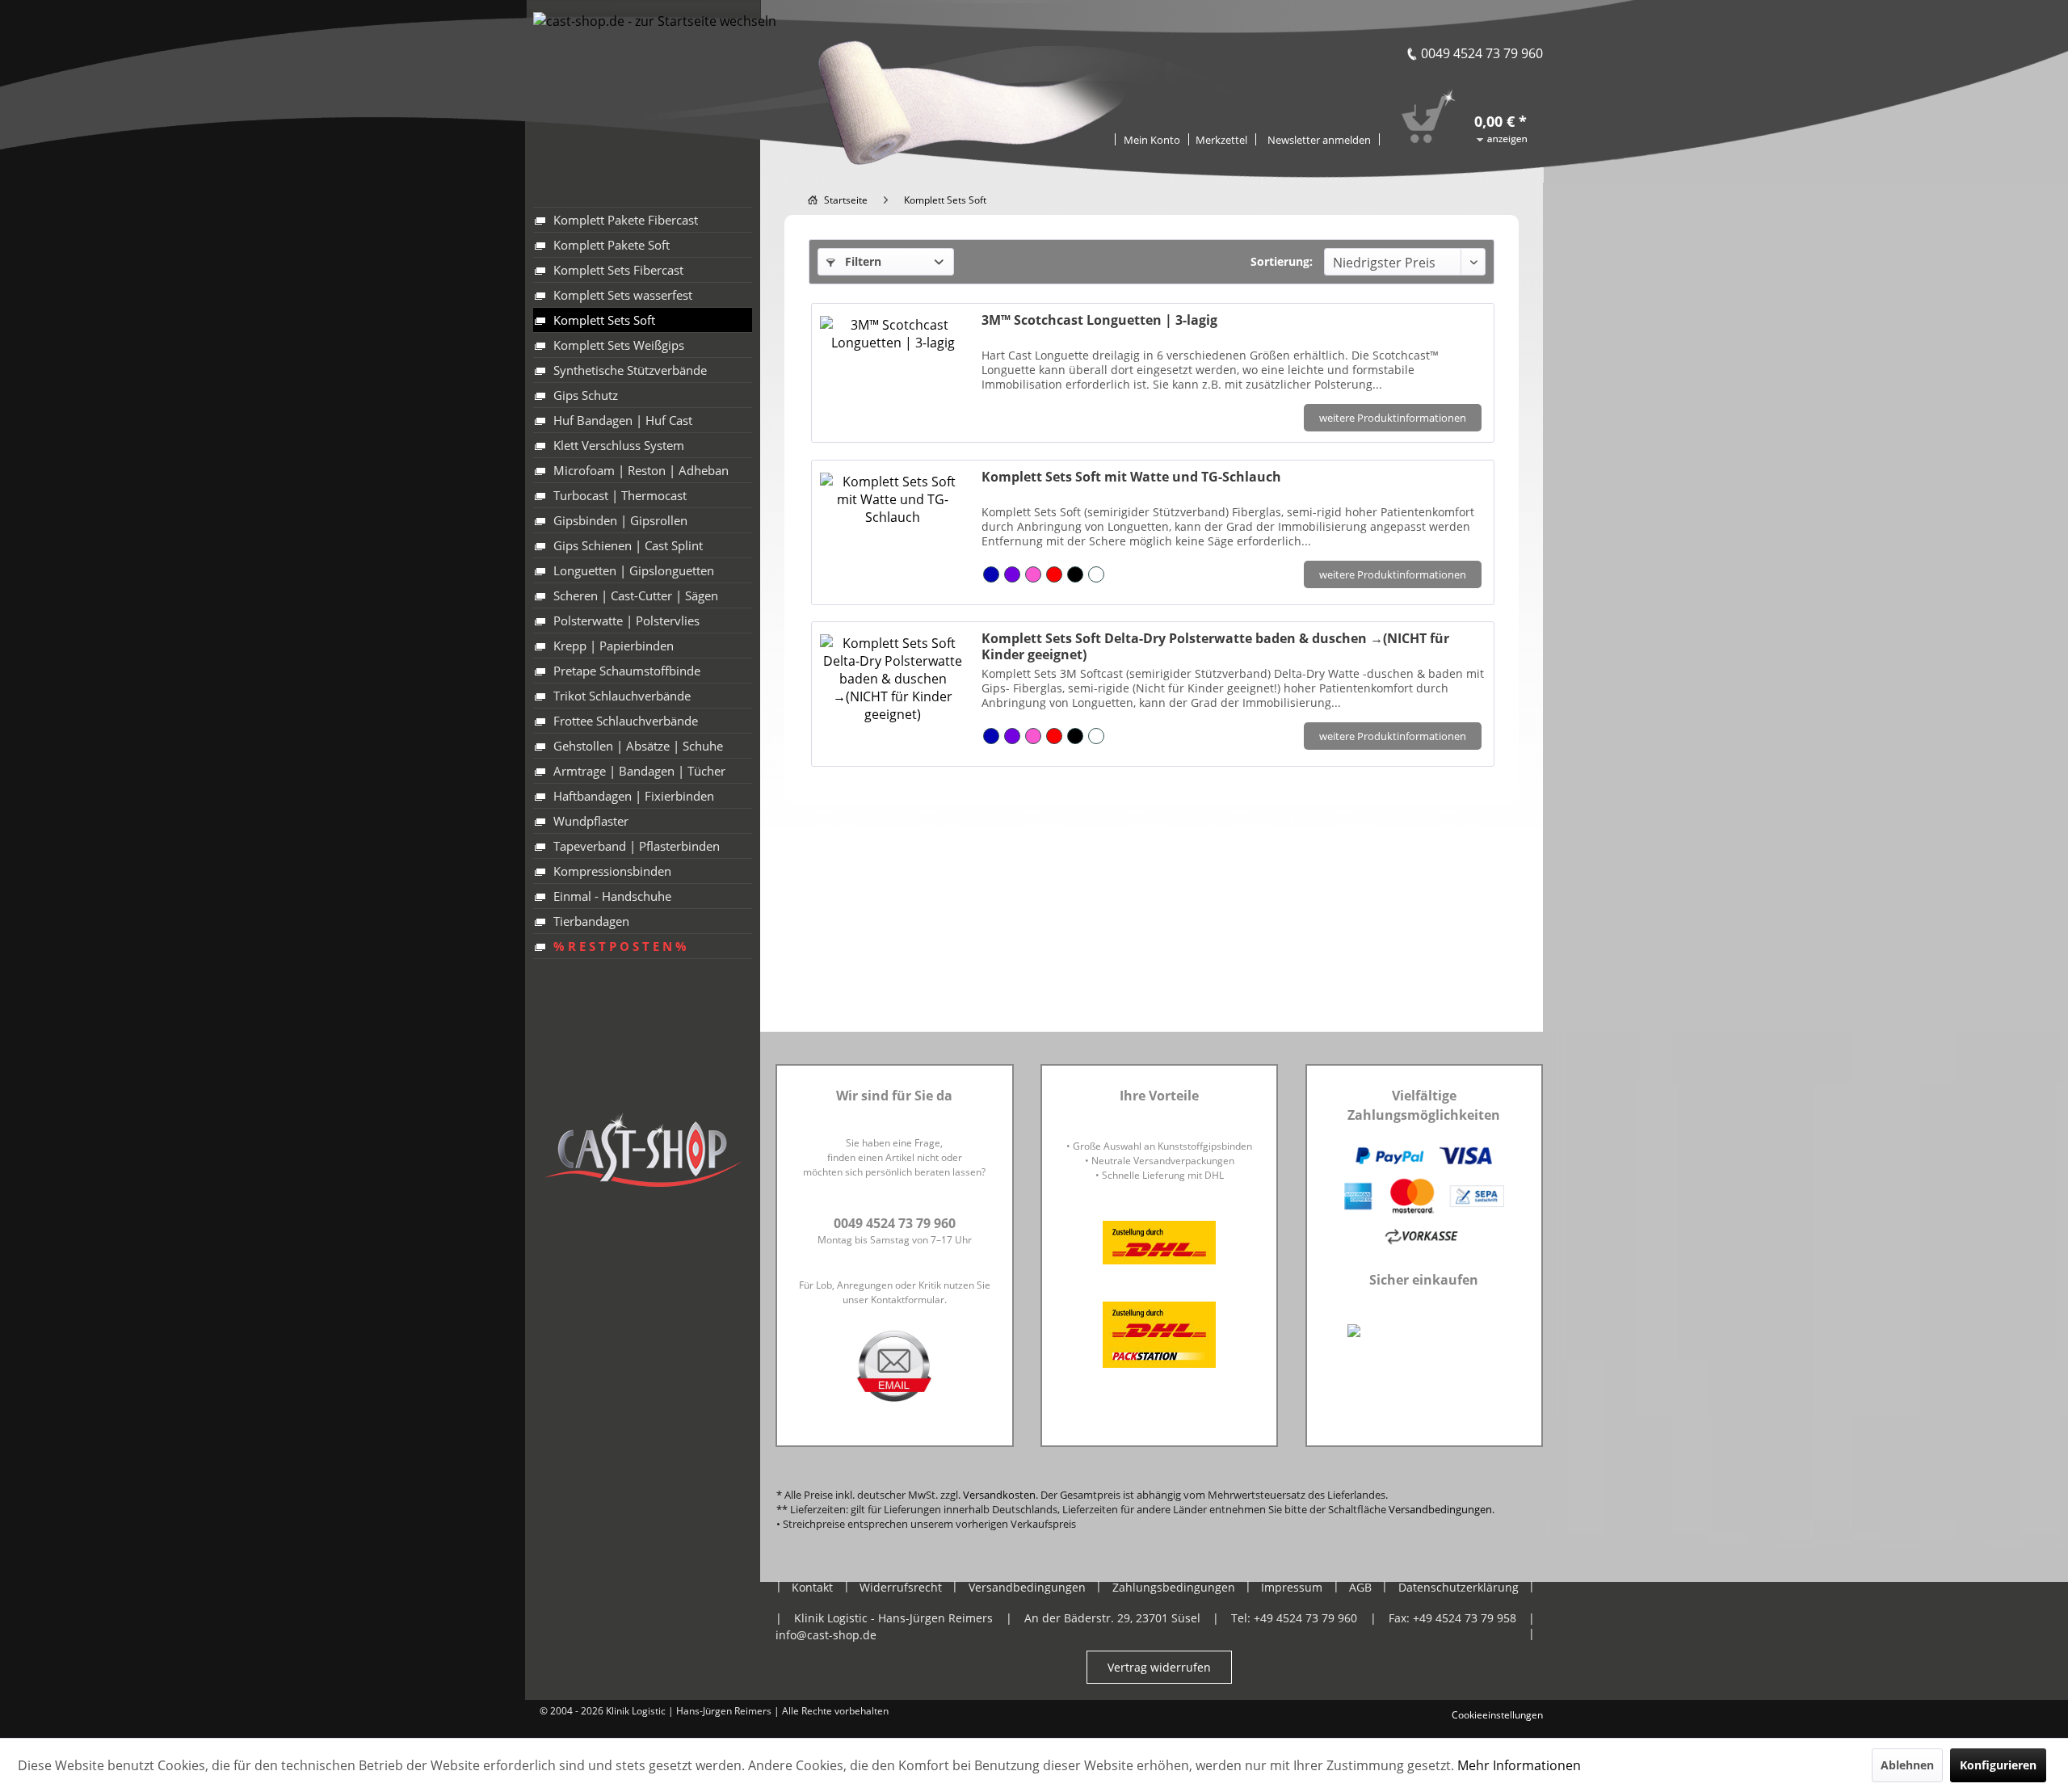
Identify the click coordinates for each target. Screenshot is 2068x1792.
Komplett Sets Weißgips (619, 345)
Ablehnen (1907, 1765)
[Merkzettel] (1222, 139)
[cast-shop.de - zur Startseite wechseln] (655, 71)
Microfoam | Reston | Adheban (641, 470)
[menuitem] (1222, 138)
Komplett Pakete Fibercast (626, 220)
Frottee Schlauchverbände (626, 721)
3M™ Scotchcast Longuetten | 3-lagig (1099, 320)
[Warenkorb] (1480, 99)
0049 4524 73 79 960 (1482, 53)
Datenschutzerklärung (1459, 1587)
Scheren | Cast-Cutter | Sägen (636, 595)
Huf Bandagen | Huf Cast (623, 420)
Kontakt (812, 1587)
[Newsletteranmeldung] (1320, 139)
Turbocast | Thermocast (620, 495)
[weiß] (1096, 574)
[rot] (1054, 574)
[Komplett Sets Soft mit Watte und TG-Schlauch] (893, 528)
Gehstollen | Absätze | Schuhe (638, 746)
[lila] (1012, 574)
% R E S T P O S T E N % (620, 946)
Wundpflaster (591, 821)
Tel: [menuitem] (1294, 1618)
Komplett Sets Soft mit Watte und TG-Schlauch (1131, 477)
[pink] (1033, 574)
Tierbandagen (591, 921)
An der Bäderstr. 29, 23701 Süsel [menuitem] (1112, 1618)
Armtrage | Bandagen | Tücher (639, 771)
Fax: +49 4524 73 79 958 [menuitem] (1452, 1618)
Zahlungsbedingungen (1174, 1587)
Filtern (862, 261)
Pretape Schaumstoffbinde (627, 671)
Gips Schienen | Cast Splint (628, 545)
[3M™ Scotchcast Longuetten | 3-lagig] (893, 369)
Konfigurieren (1998, 1765)
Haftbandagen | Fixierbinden (634, 796)
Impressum (1292, 1587)
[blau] (991, 574)
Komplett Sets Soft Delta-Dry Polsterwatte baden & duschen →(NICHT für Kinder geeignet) (1215, 646)
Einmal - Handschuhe (612, 896)
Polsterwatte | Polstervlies (626, 620)
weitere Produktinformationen (1393, 418)
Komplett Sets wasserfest (623, 295)
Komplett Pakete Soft (612, 245)
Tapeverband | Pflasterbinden (637, 846)
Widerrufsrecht (901, 1587)
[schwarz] (1075, 574)
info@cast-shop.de (826, 1635)
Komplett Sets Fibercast (618, 270)
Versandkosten (999, 1495)
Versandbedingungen (1440, 1509)
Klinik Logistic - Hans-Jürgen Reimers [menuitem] (893, 1618)
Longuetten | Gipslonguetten (634, 570)
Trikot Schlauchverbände (622, 696)
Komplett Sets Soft (604, 320)
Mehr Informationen (1519, 1765)
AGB (1360, 1587)
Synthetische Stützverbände (630, 370)
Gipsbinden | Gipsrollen (620, 520)
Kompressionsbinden (612, 871)
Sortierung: (1282, 261)
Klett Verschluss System (619, 445)
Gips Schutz (586, 395)
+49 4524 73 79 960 (1305, 1618)
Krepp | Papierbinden (614, 646)
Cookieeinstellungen (1497, 1715)
